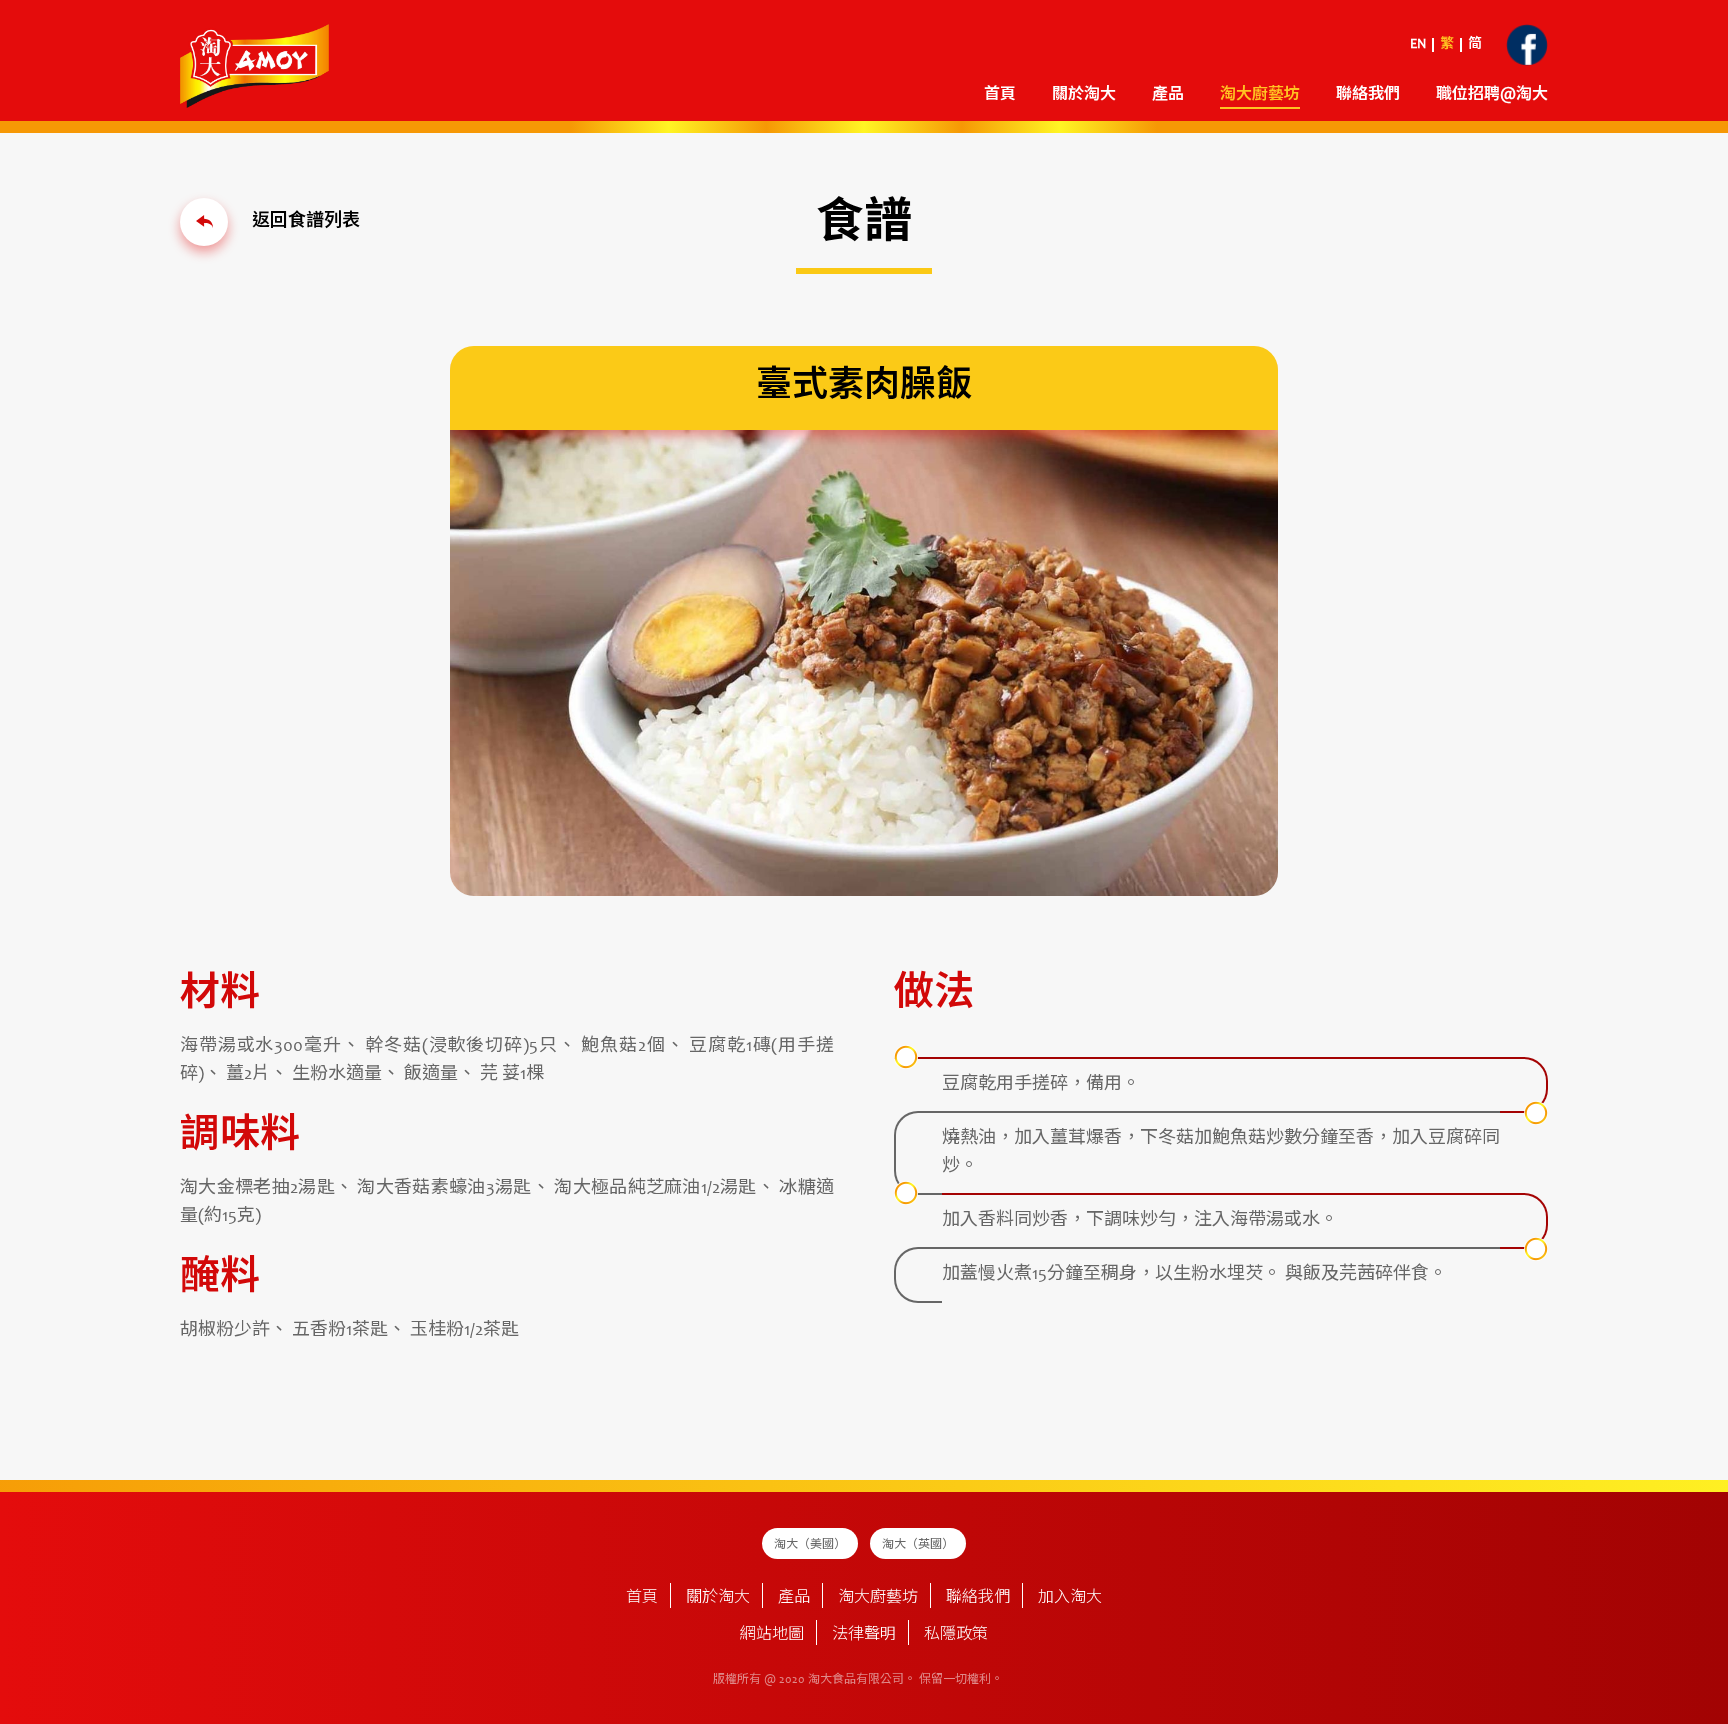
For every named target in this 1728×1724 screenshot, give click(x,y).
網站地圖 (772, 1635)
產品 (794, 1598)
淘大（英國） (918, 1545)
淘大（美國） (810, 1545)
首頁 (1000, 95)
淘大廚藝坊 (878, 1598)
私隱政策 (956, 1635)
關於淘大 (1084, 95)
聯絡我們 (1368, 95)
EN (1418, 45)
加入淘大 (1070, 1598)
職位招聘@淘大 (1492, 95)
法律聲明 (864, 1635)
